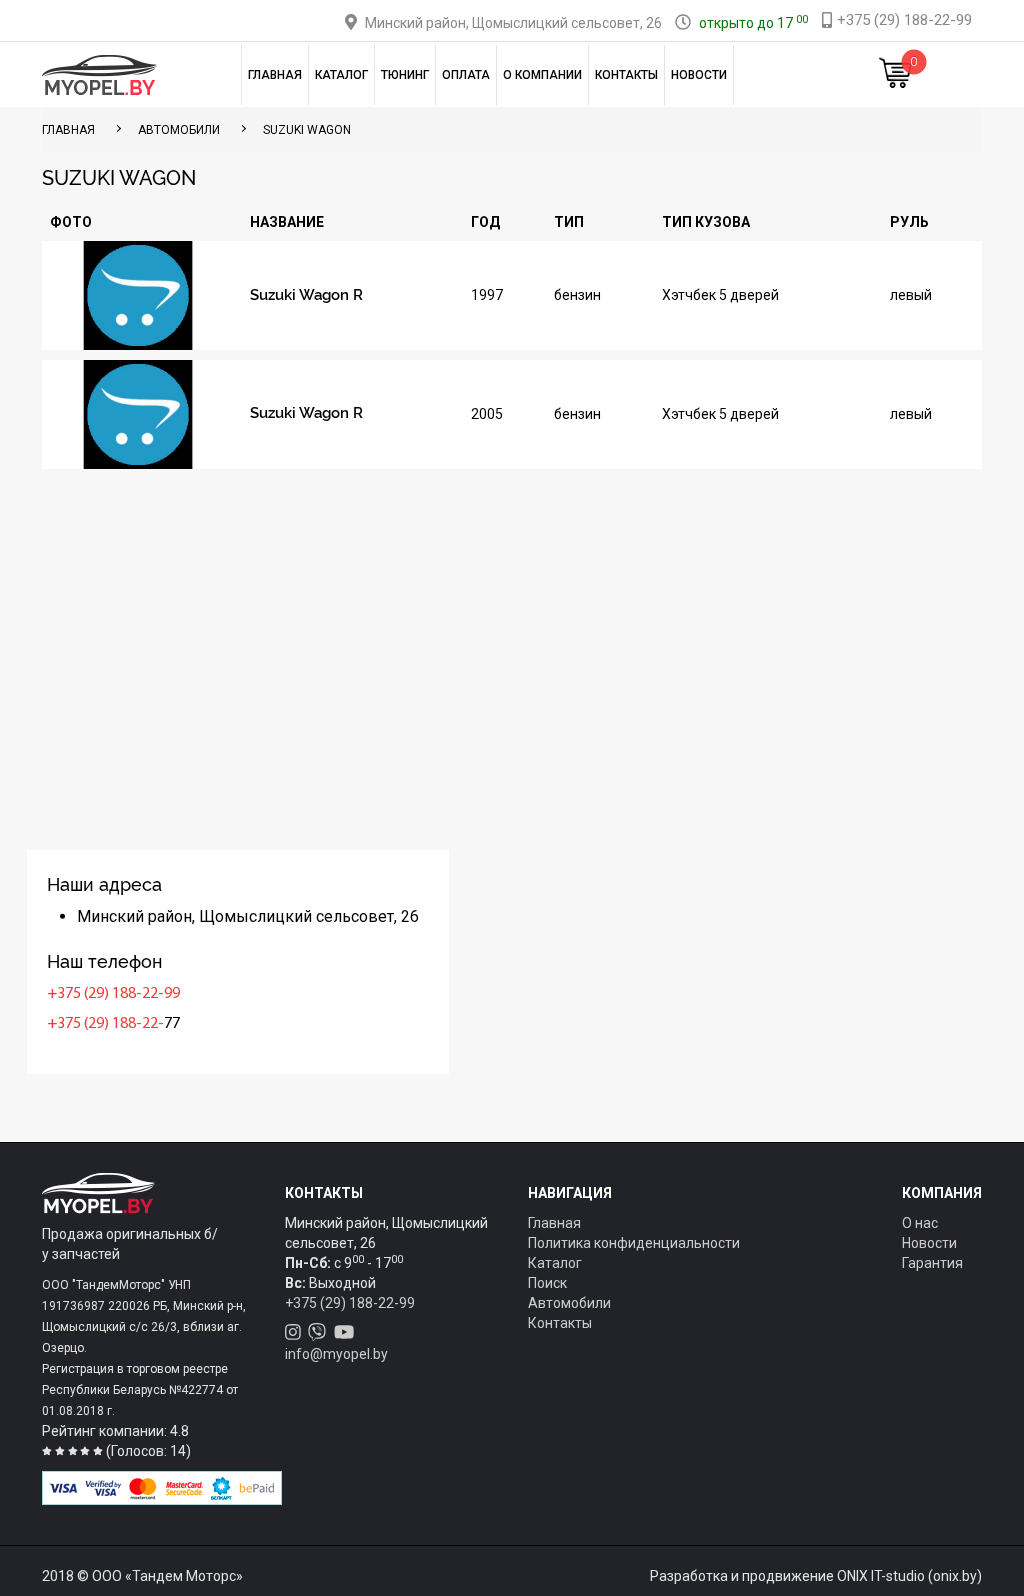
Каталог (341, 75)
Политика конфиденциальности (634, 1243)
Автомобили (179, 130)
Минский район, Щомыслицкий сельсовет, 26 (513, 23)
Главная (275, 75)
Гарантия (932, 1263)
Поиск (547, 1283)
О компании (542, 75)
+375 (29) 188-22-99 (113, 994)
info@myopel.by (336, 1354)
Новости (699, 75)
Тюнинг (405, 75)
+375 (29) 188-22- (105, 1024)
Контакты (626, 75)
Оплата (466, 75)
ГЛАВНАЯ (68, 130)
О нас (920, 1223)
